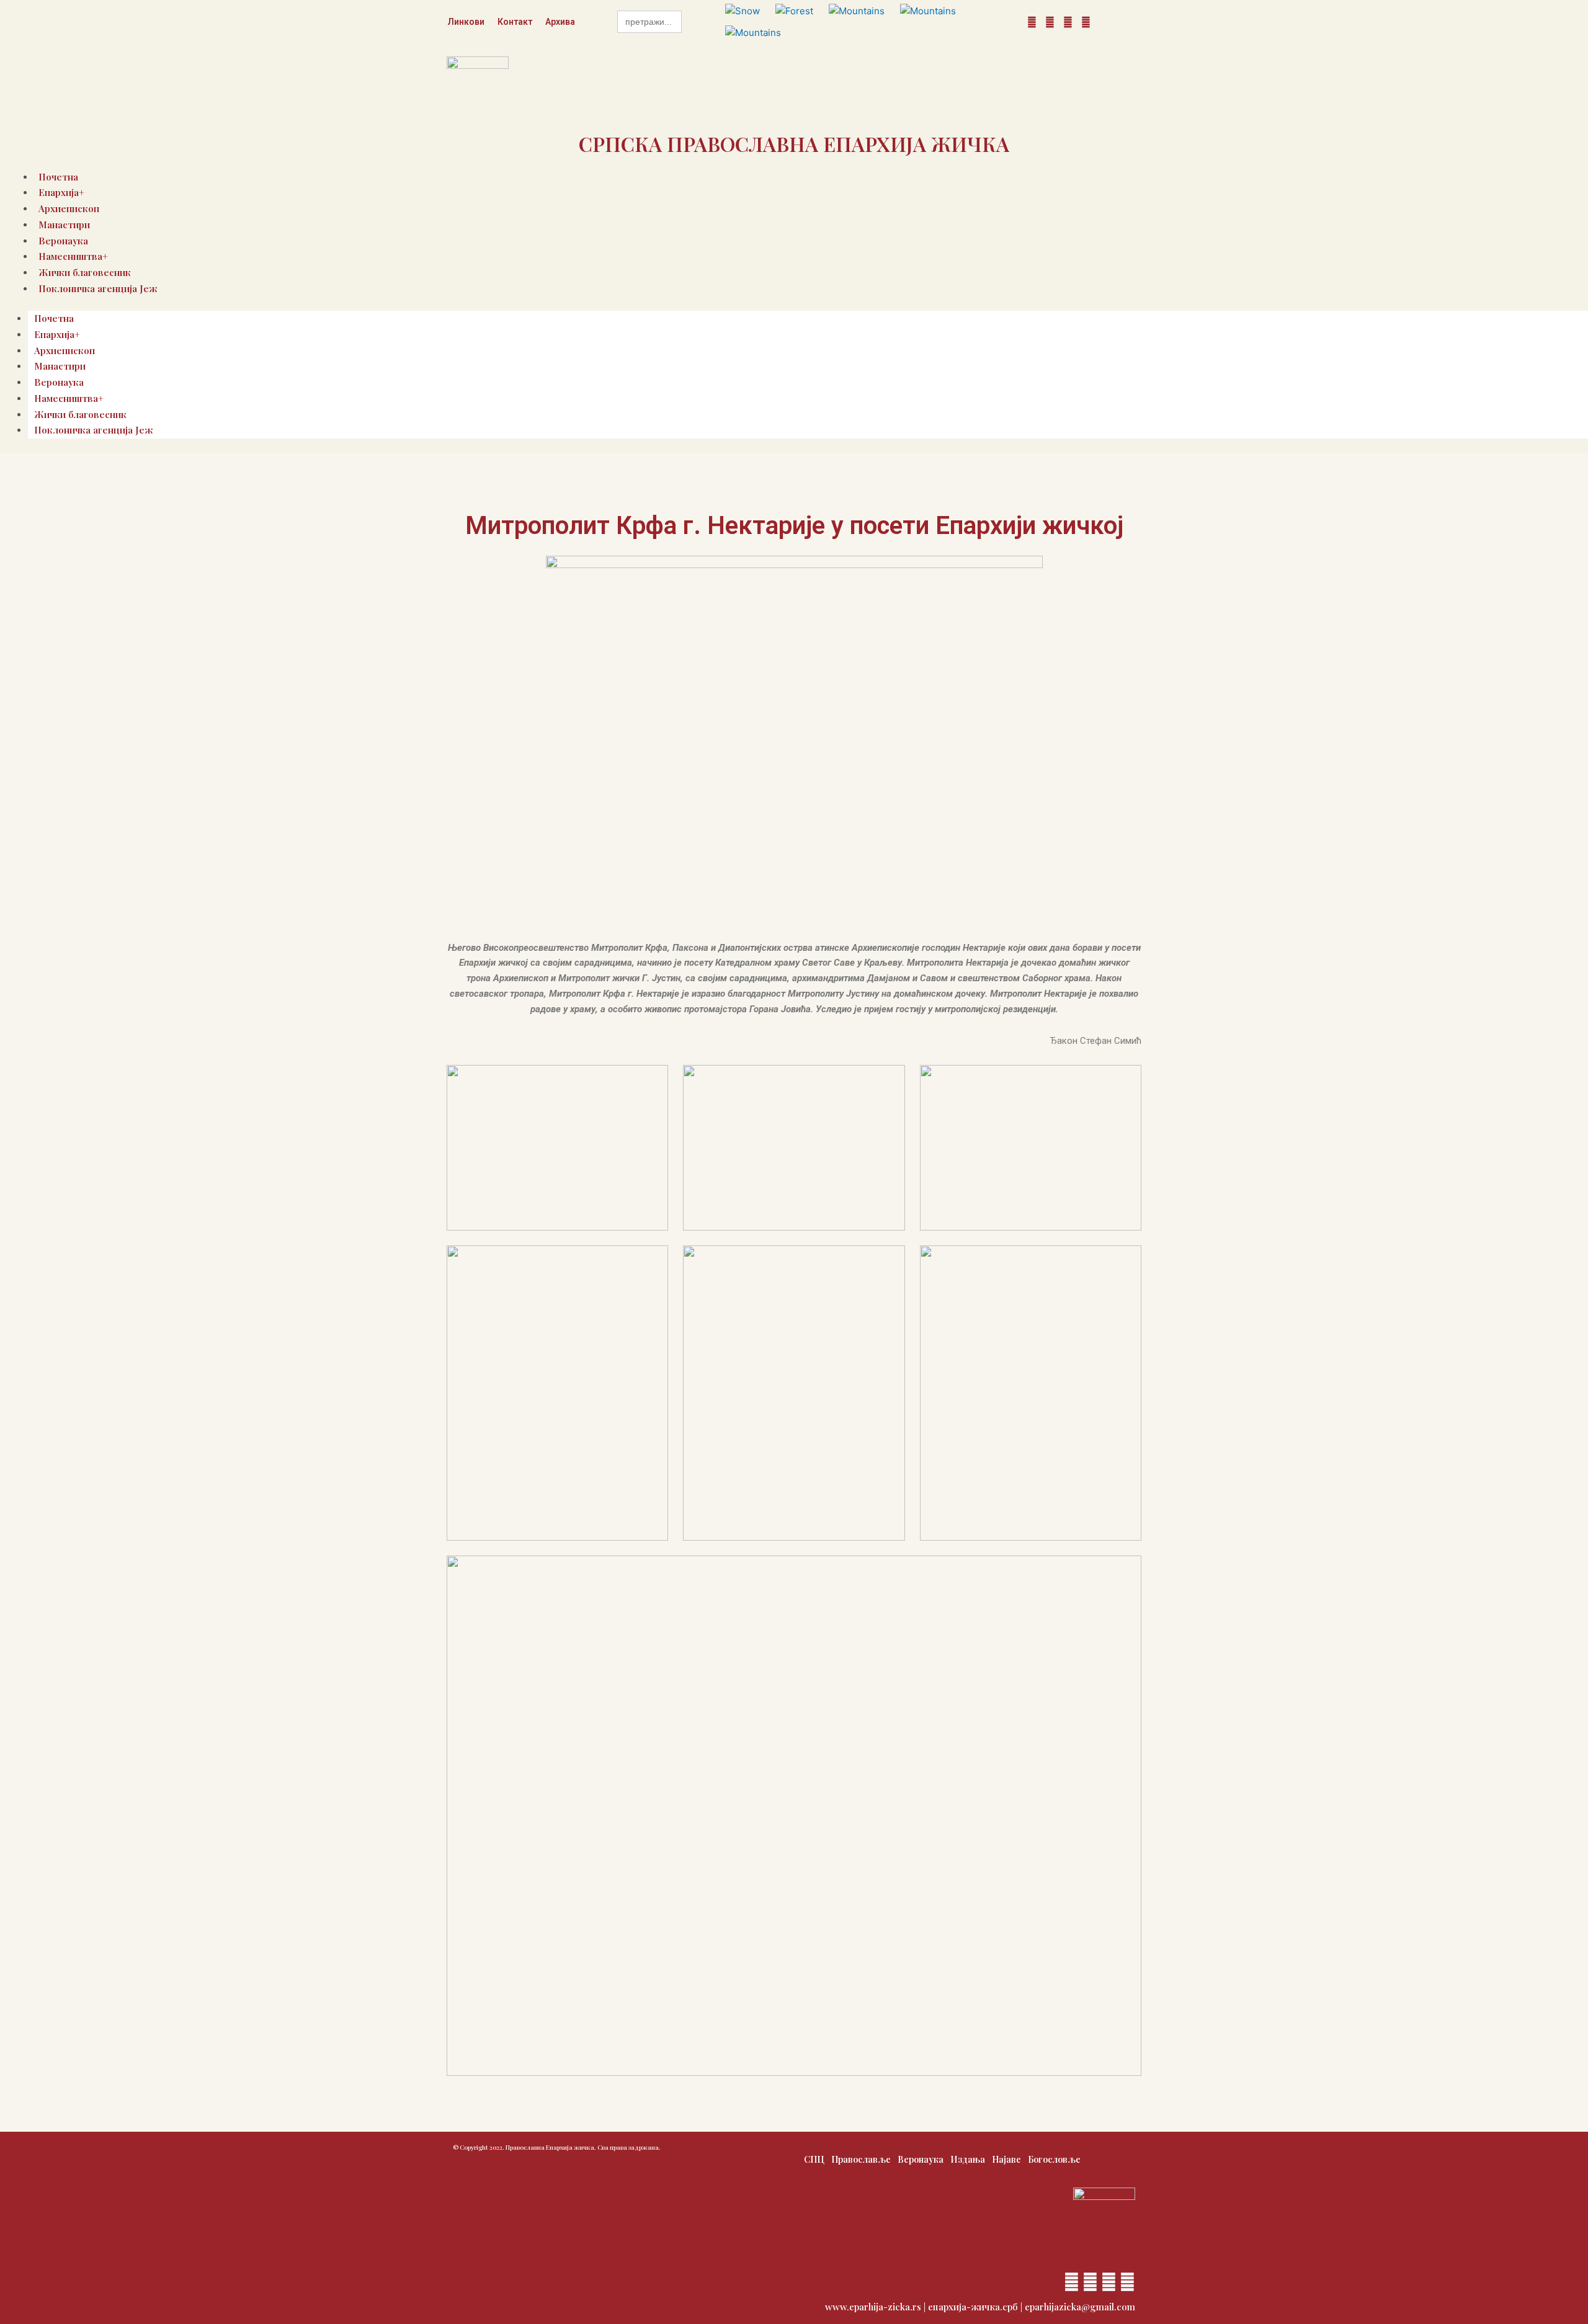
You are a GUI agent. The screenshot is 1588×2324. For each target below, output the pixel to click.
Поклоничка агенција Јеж (98, 288)
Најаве (1006, 2159)
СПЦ (814, 2159)
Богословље (1054, 2159)
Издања (968, 2159)
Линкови (466, 22)
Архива (560, 22)
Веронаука (59, 382)
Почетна (54, 318)
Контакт (515, 22)
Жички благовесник (80, 414)
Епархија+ (57, 334)
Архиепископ (65, 350)
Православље (861, 2159)
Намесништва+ (69, 398)
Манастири (64, 225)
